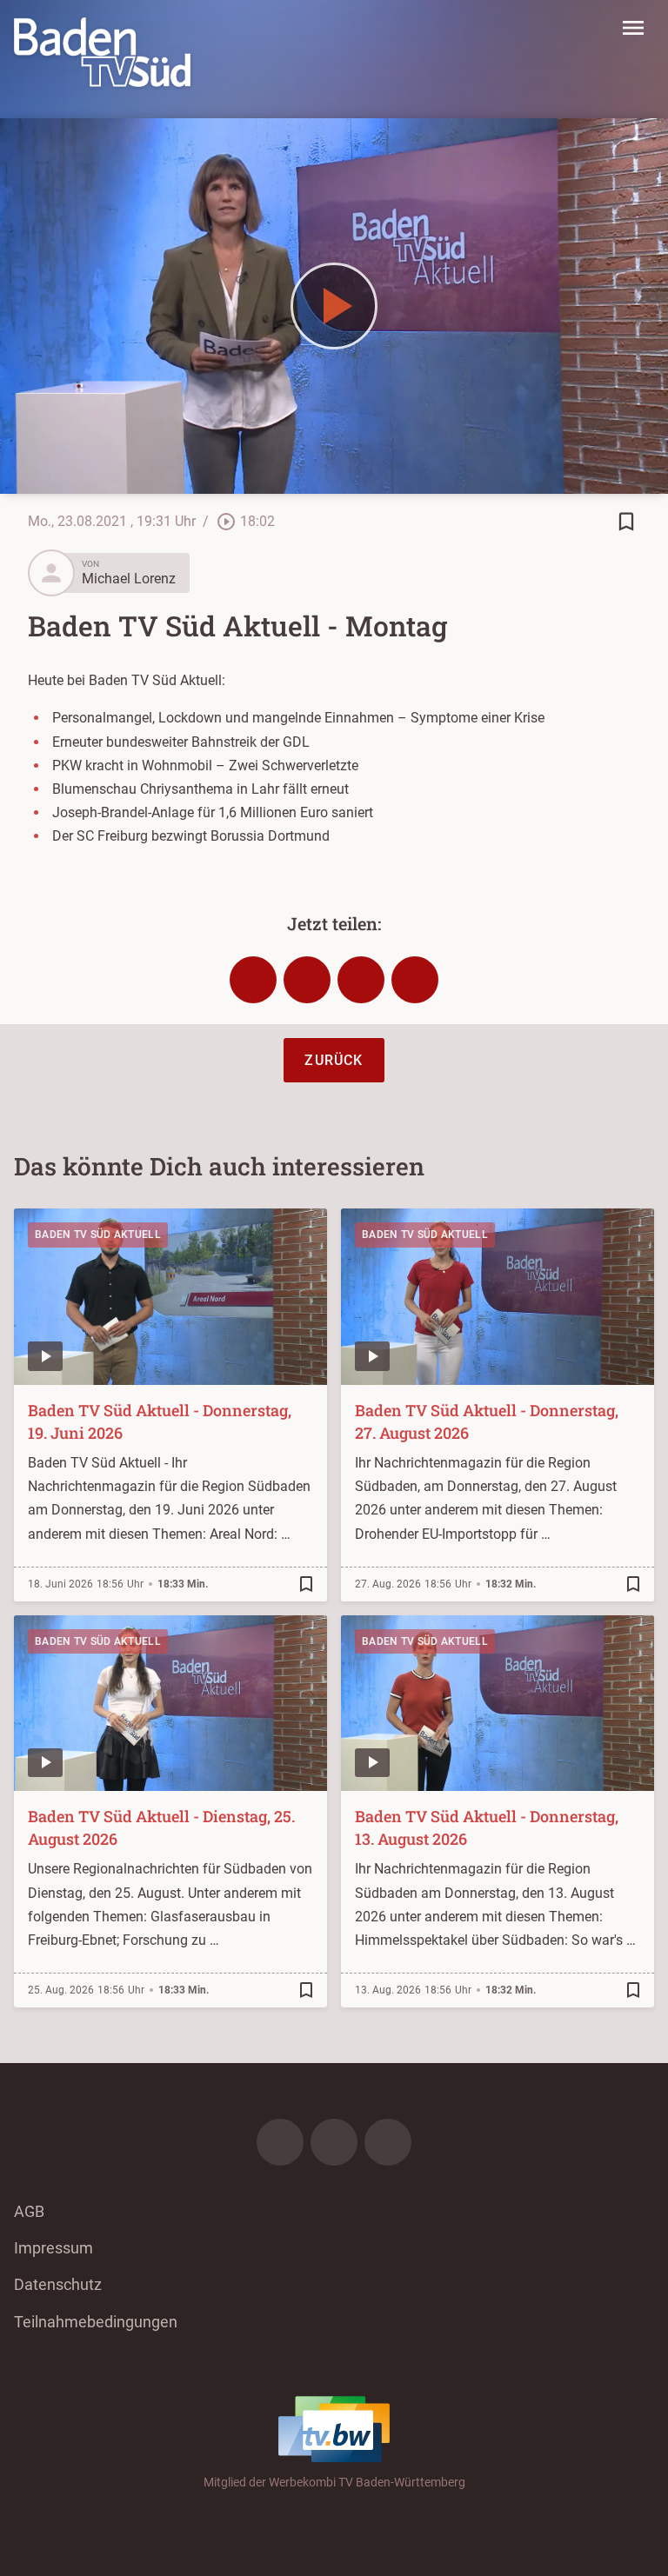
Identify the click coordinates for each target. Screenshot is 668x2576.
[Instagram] (334, 2142)
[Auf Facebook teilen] (253, 980)
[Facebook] (280, 2142)
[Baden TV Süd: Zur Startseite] (102, 52)
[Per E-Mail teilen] (415, 980)
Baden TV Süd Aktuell (98, 1235)
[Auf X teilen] (307, 980)
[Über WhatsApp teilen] (361, 980)
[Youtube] (388, 2142)
